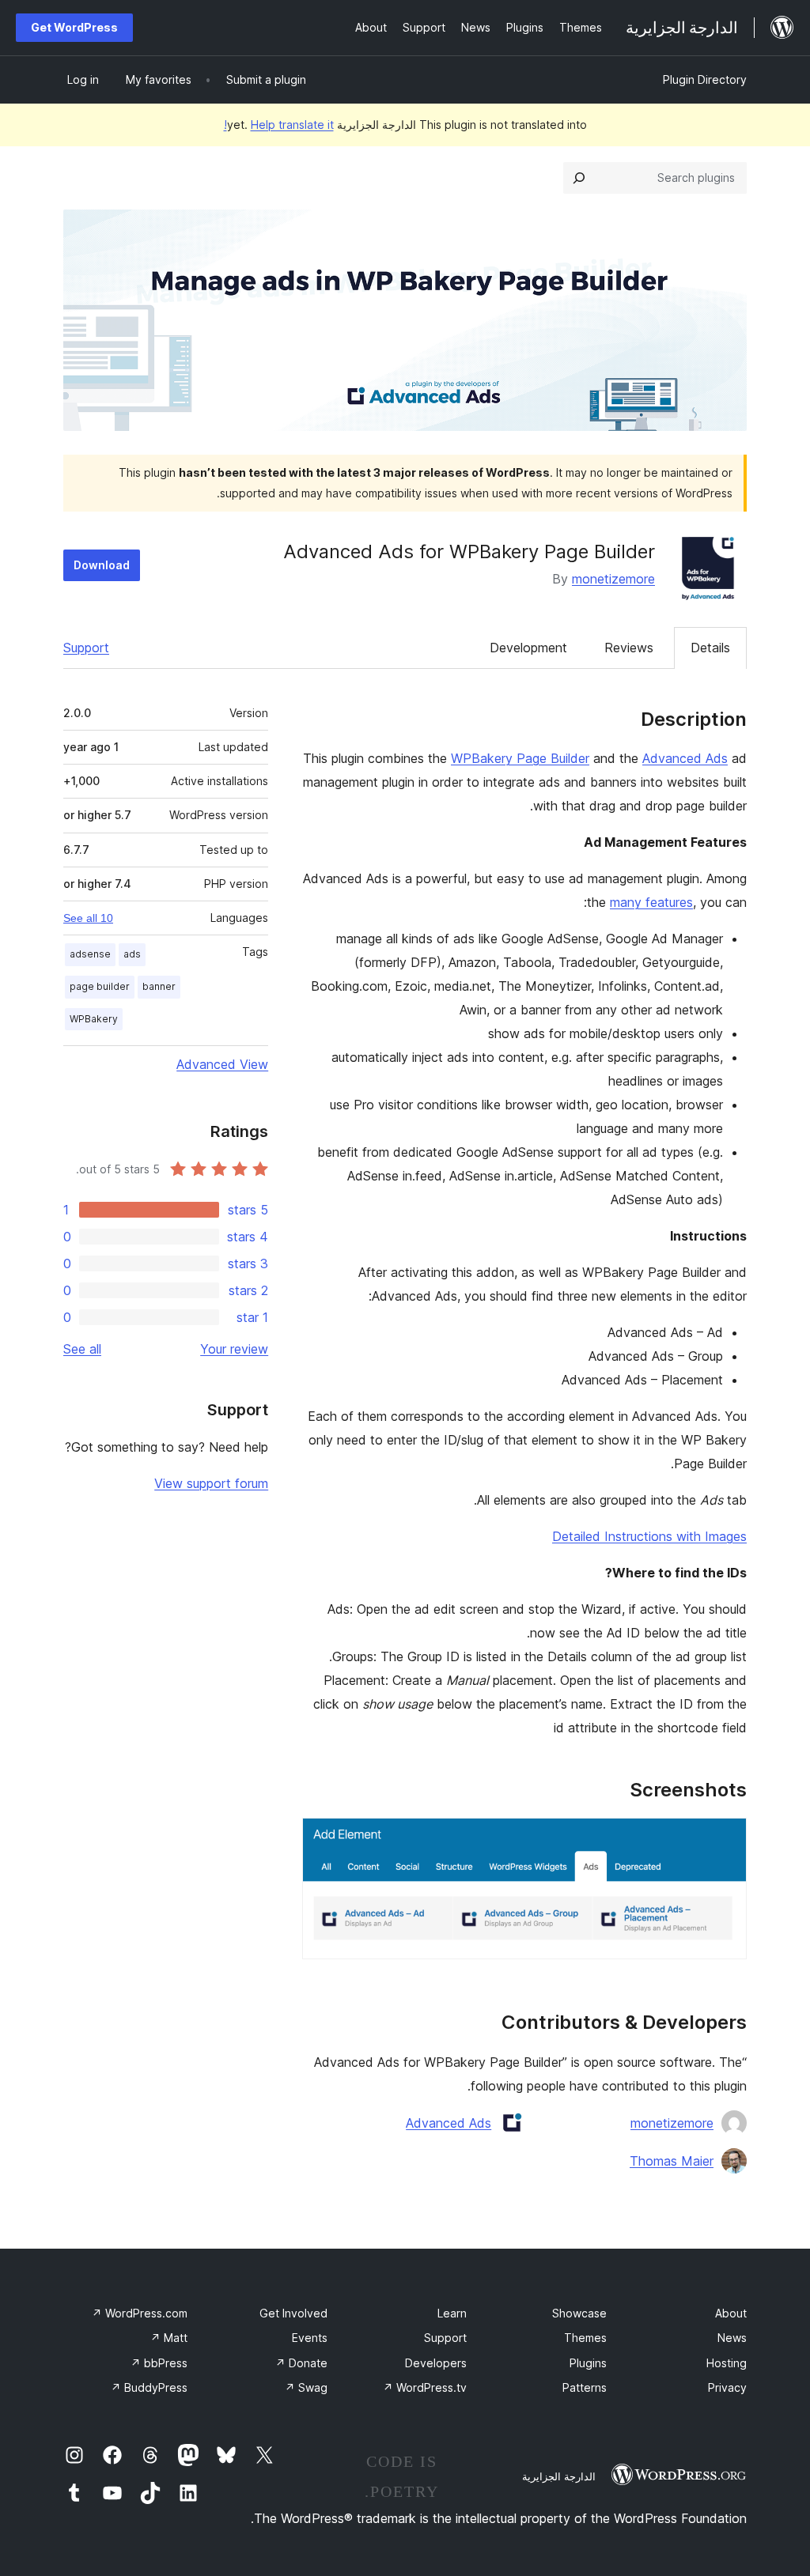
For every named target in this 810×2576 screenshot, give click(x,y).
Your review (234, 1349)
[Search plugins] (579, 178)
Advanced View (222, 1064)
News (732, 2338)
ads (132, 954)
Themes (585, 2338)
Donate (301, 2363)
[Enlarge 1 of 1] (725, 1839)
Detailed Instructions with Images (649, 1536)
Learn (452, 2313)
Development (528, 648)
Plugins (588, 2363)
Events (310, 2338)
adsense (90, 954)
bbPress (159, 2363)
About (731, 2313)
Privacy (727, 2387)
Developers (436, 2363)
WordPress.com (140, 2313)
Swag (306, 2387)
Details (710, 648)
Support (86, 648)
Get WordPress (74, 27)
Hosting (727, 2363)
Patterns (585, 2387)
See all (82, 1349)
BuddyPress (149, 2387)
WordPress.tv (425, 2387)
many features (651, 902)
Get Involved (293, 2313)
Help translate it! (279, 125)
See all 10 (88, 918)
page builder (100, 986)
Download (102, 565)
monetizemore (613, 579)
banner (159, 986)
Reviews (629, 648)
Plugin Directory (705, 79)
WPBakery (94, 1019)
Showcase (579, 2313)
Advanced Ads (685, 758)
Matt (169, 2338)
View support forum (211, 1483)
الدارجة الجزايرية (559, 2476)
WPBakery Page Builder (520, 758)
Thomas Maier (672, 2161)
